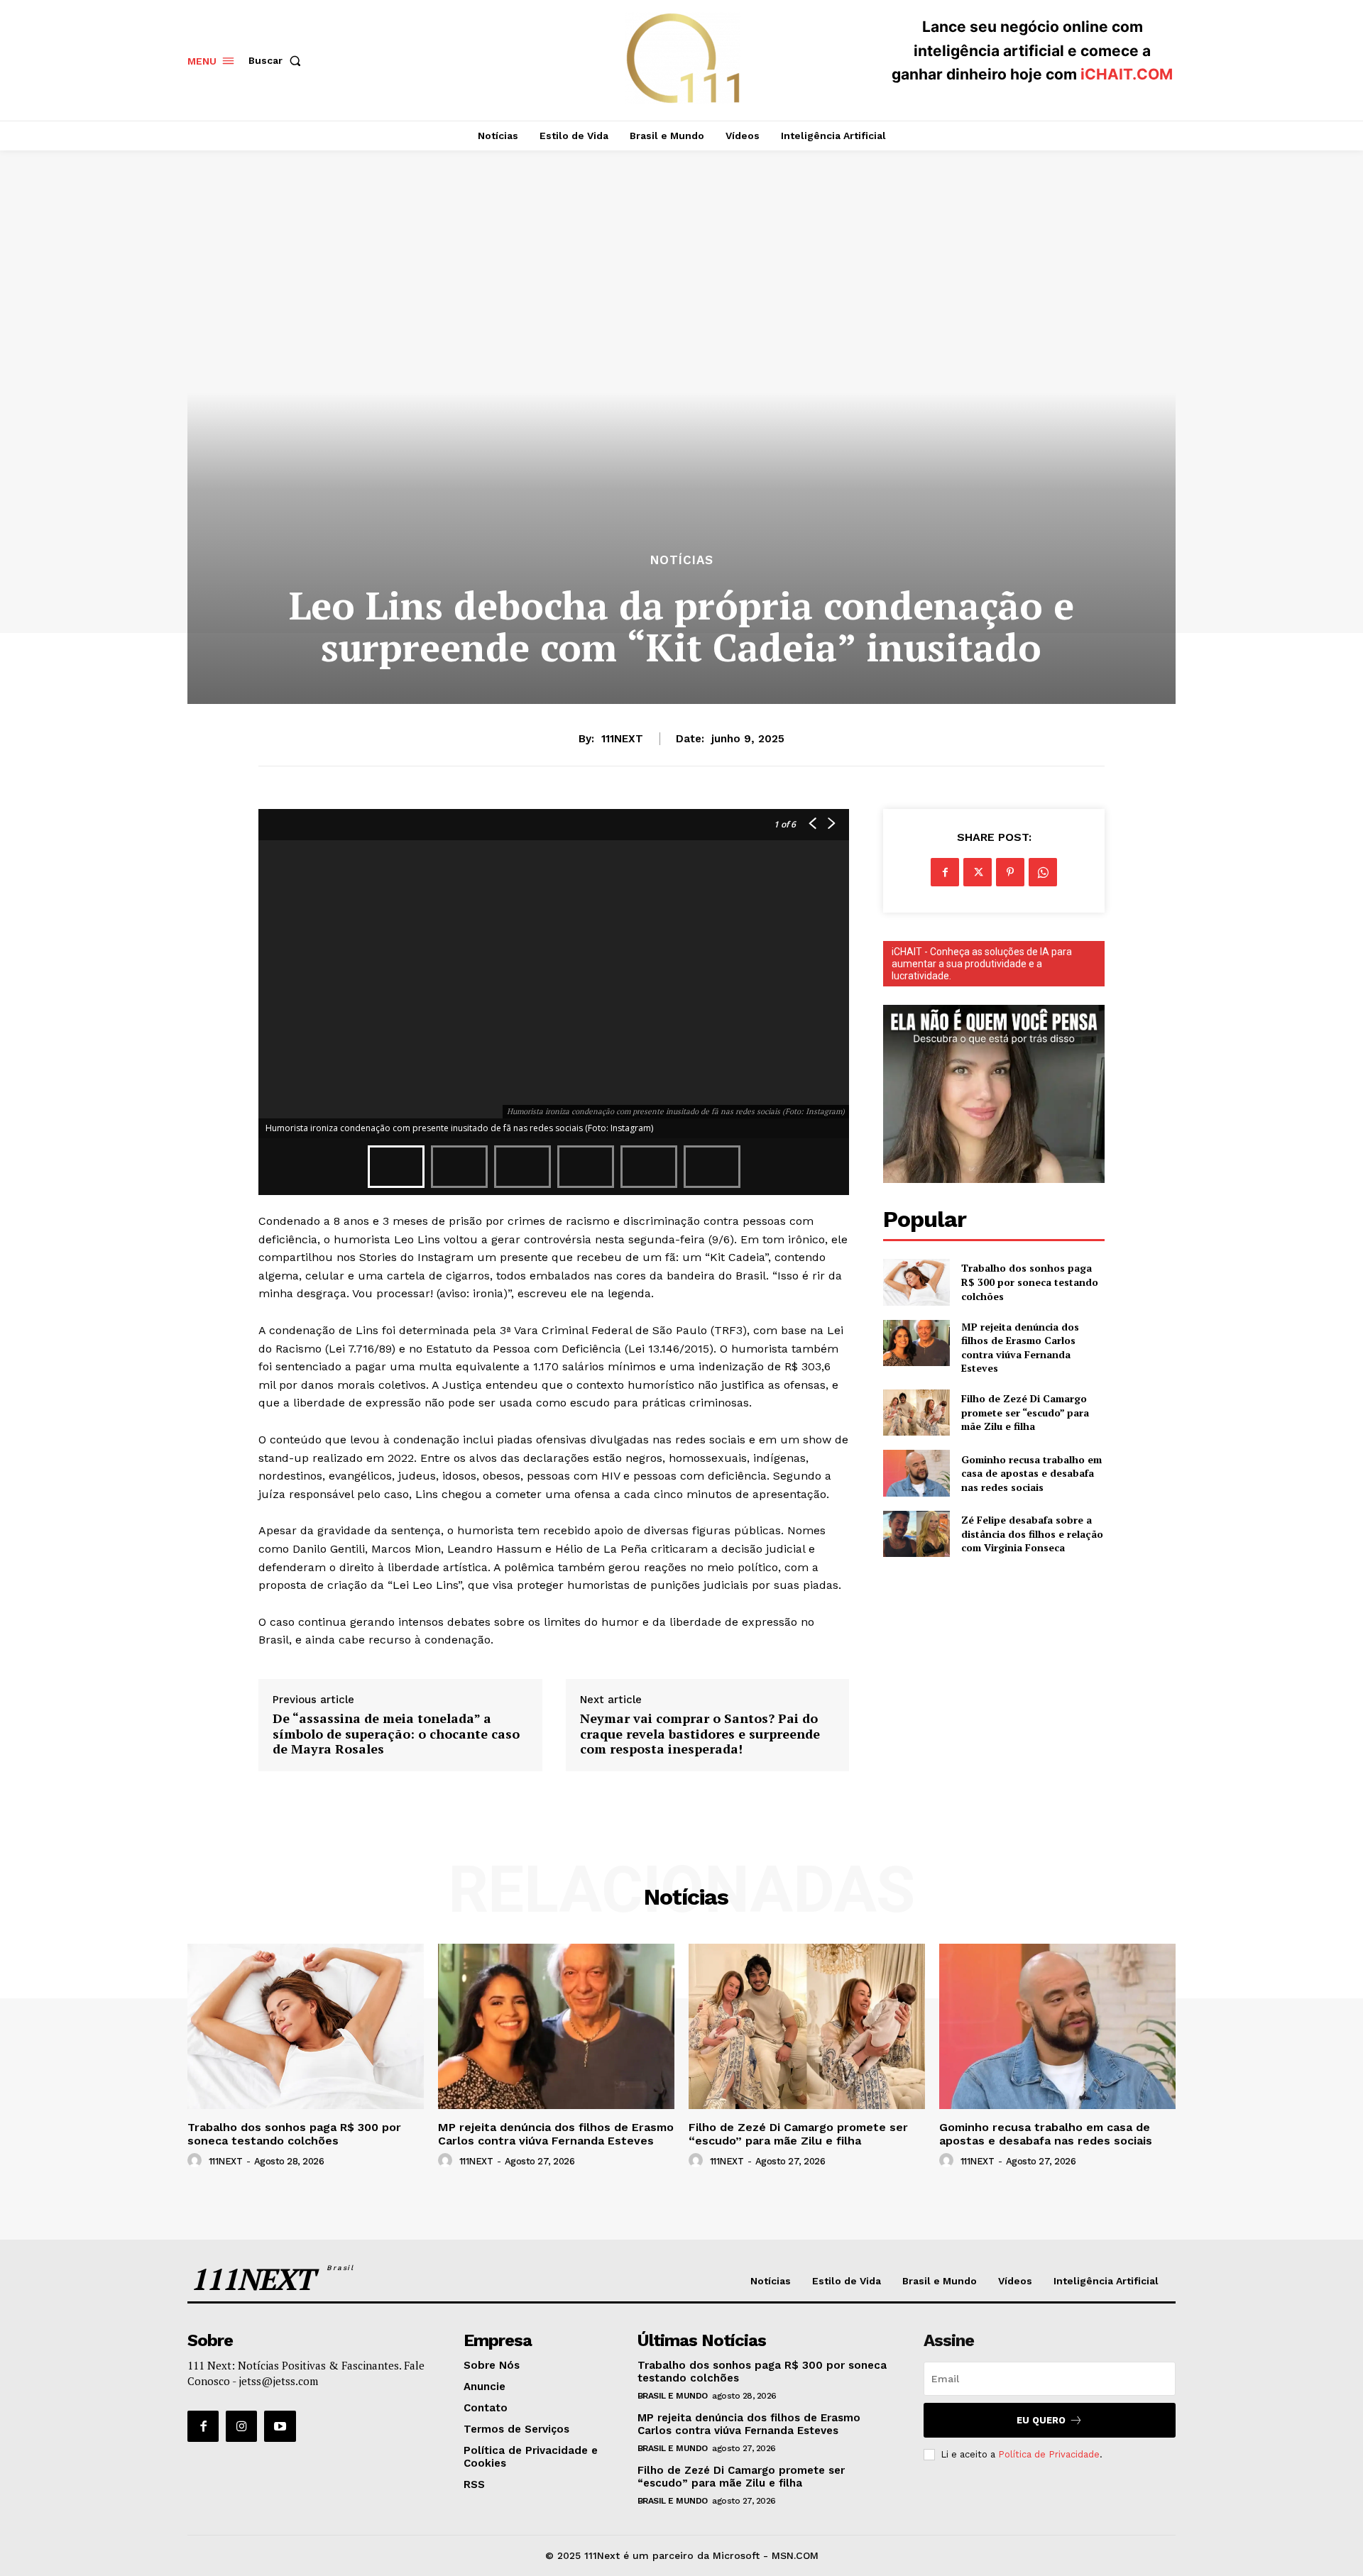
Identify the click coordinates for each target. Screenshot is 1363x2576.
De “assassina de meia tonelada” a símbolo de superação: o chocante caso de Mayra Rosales (396, 1734)
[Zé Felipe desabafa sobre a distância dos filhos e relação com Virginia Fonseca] (916, 1534)
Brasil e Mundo (673, 2396)
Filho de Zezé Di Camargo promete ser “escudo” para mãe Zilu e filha (1025, 1412)
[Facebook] (945, 872)
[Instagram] (241, 2426)
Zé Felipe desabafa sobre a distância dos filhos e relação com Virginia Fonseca (1032, 1534)
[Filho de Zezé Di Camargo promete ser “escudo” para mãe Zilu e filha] (916, 1413)
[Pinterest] (1010, 872)
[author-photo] (197, 2161)
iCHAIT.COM (1127, 74)
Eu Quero (1041, 2420)
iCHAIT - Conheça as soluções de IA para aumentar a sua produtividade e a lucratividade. (982, 964)
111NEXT (622, 739)
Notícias (682, 560)
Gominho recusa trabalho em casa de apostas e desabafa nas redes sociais (1031, 1473)
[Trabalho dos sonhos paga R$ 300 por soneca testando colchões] (916, 1282)
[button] (278, 60)
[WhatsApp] (1043, 872)
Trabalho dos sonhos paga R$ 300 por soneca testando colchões (1030, 1282)
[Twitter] (978, 872)
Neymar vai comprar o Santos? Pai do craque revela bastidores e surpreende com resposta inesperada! (700, 1734)
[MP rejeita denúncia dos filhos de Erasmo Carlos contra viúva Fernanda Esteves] (916, 1343)
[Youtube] (280, 2426)
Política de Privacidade (1049, 2454)
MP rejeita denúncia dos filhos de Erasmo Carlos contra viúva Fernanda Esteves (1020, 1348)
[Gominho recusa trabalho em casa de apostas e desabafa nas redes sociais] (916, 1473)
